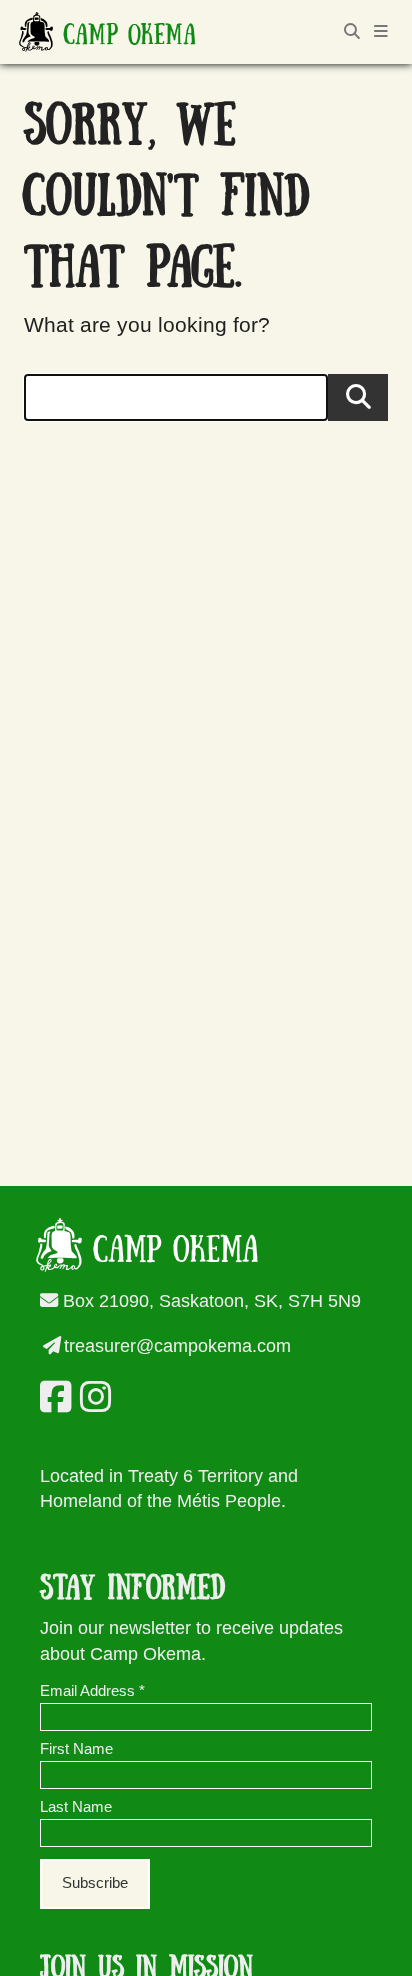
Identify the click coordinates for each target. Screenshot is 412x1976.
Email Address (92, 1691)
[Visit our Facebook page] (52, 1397)
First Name (76, 1749)
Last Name (76, 1807)
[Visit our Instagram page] (92, 1397)
